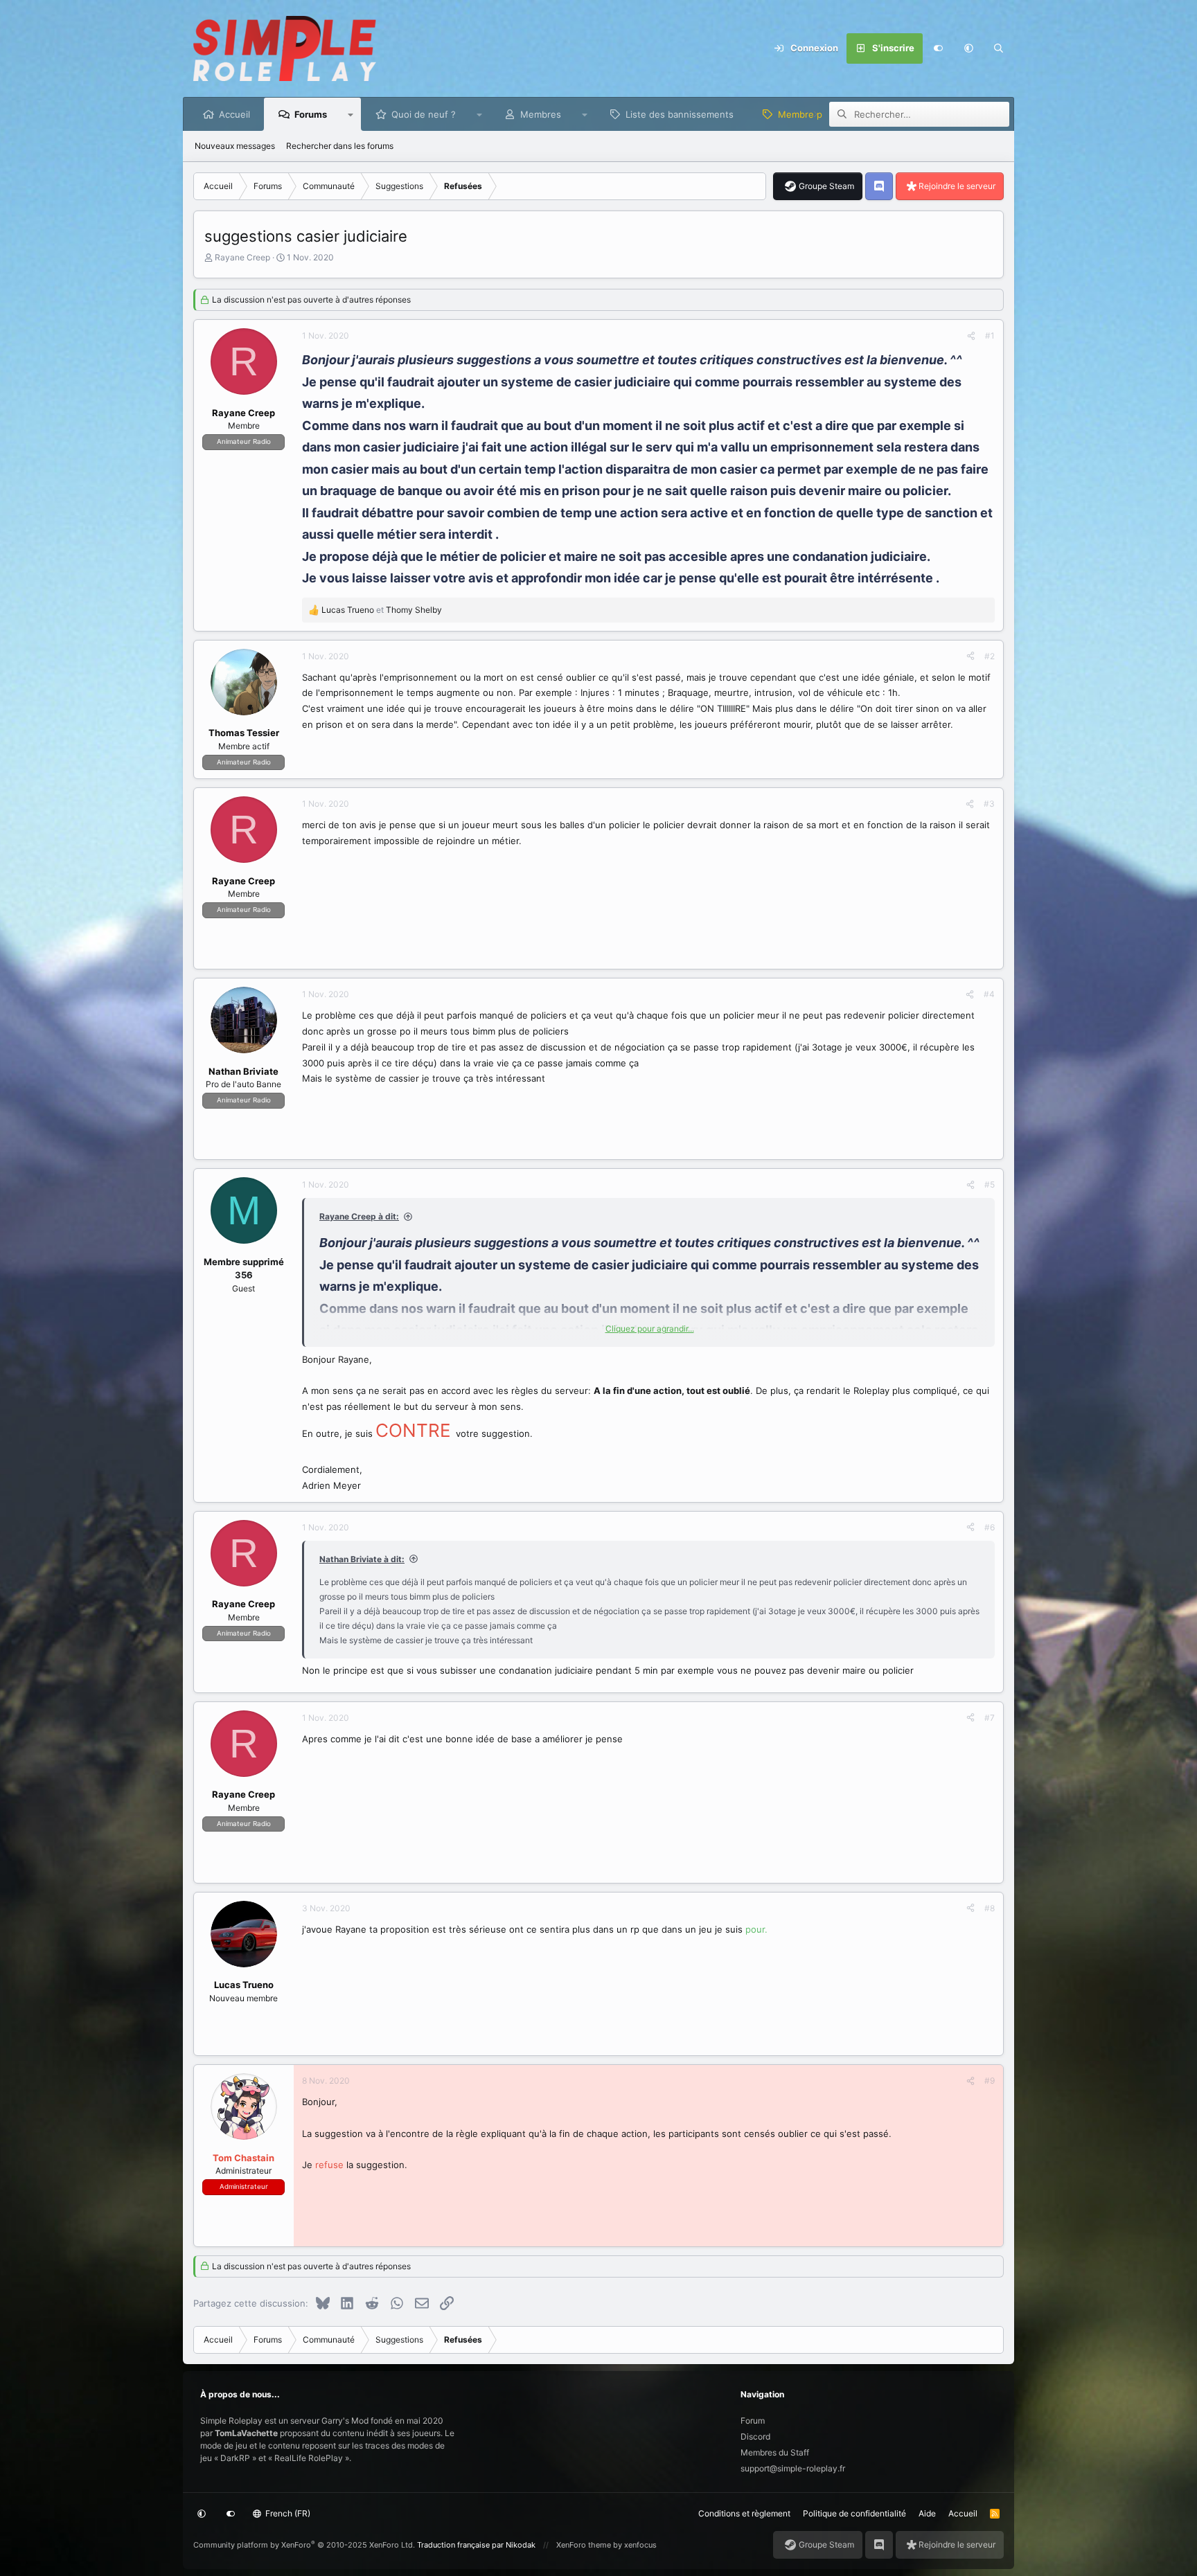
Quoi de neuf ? (424, 114)
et (382, 610)
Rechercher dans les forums (340, 146)
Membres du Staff (775, 2452)
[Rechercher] (999, 48)
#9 (990, 2081)
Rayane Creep (242, 257)
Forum (753, 2421)
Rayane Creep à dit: (359, 1216)
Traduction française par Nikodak (476, 2545)
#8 (990, 1908)
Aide (927, 2513)
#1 (990, 336)
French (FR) (287, 2513)
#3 (989, 804)
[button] (968, 48)
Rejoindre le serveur (957, 186)
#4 (989, 994)
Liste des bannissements (680, 114)
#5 (990, 1184)
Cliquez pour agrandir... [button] (650, 1329)
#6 (990, 1527)
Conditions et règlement (744, 2513)
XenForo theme (584, 2545)
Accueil (234, 114)
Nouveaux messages (235, 146)
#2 (990, 656)
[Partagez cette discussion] (971, 336)
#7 (990, 1718)
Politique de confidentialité (854, 2513)
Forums (311, 114)
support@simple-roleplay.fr (793, 2468)
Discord (755, 2436)
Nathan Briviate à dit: (362, 1559)
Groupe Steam (826, 186)
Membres (541, 114)
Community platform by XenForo (304, 2545)
